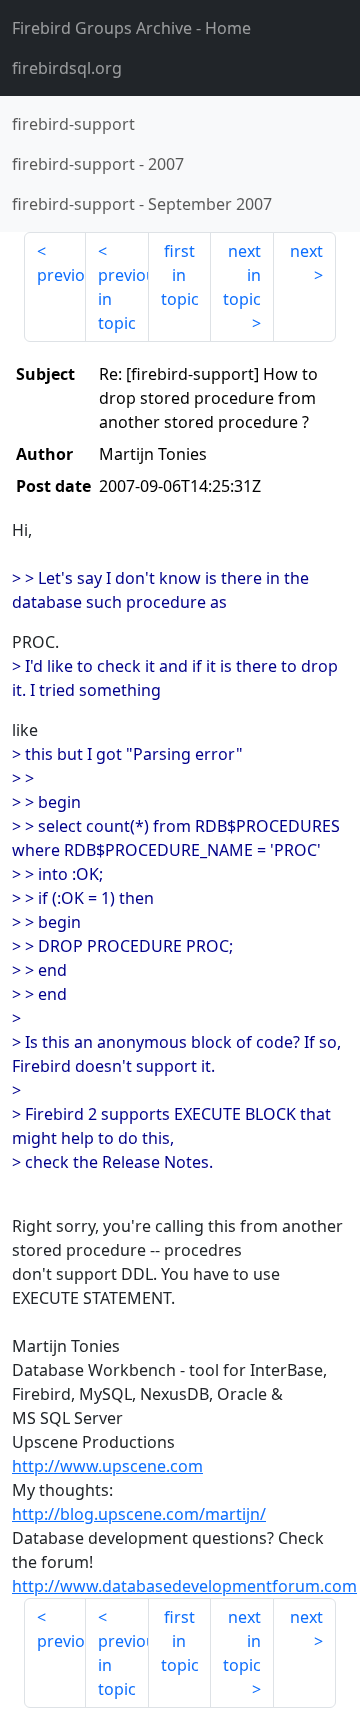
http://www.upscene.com (107, 1466)
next (306, 251)
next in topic (242, 275)
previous (61, 275)
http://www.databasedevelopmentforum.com (184, 1586)
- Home (131, 28)
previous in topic (123, 299)
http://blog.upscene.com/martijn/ (139, 1514)
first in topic (180, 275)
